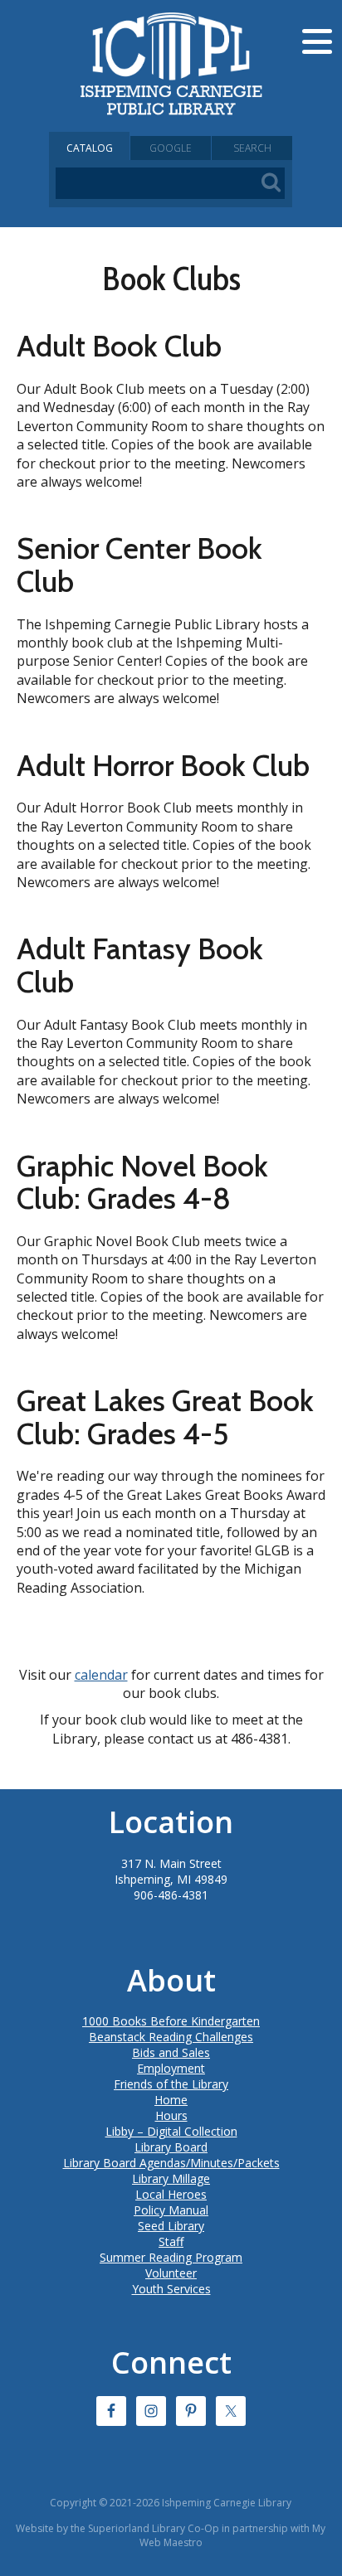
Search (252, 148)
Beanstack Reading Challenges (171, 2037)
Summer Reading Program (171, 2257)
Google (171, 148)
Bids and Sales (171, 2052)
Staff (171, 2241)
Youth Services (171, 2289)
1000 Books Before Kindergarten (171, 2021)
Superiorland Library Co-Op (154, 2528)
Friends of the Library (171, 2084)
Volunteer (171, 2273)
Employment (171, 2068)
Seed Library (171, 2226)
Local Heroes (171, 2194)
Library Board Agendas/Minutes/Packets (171, 2163)
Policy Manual (171, 2210)
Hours (171, 2115)
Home (171, 2100)
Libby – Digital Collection (171, 2131)
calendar (101, 1675)
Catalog (90, 148)
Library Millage (171, 2178)
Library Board (171, 2147)
